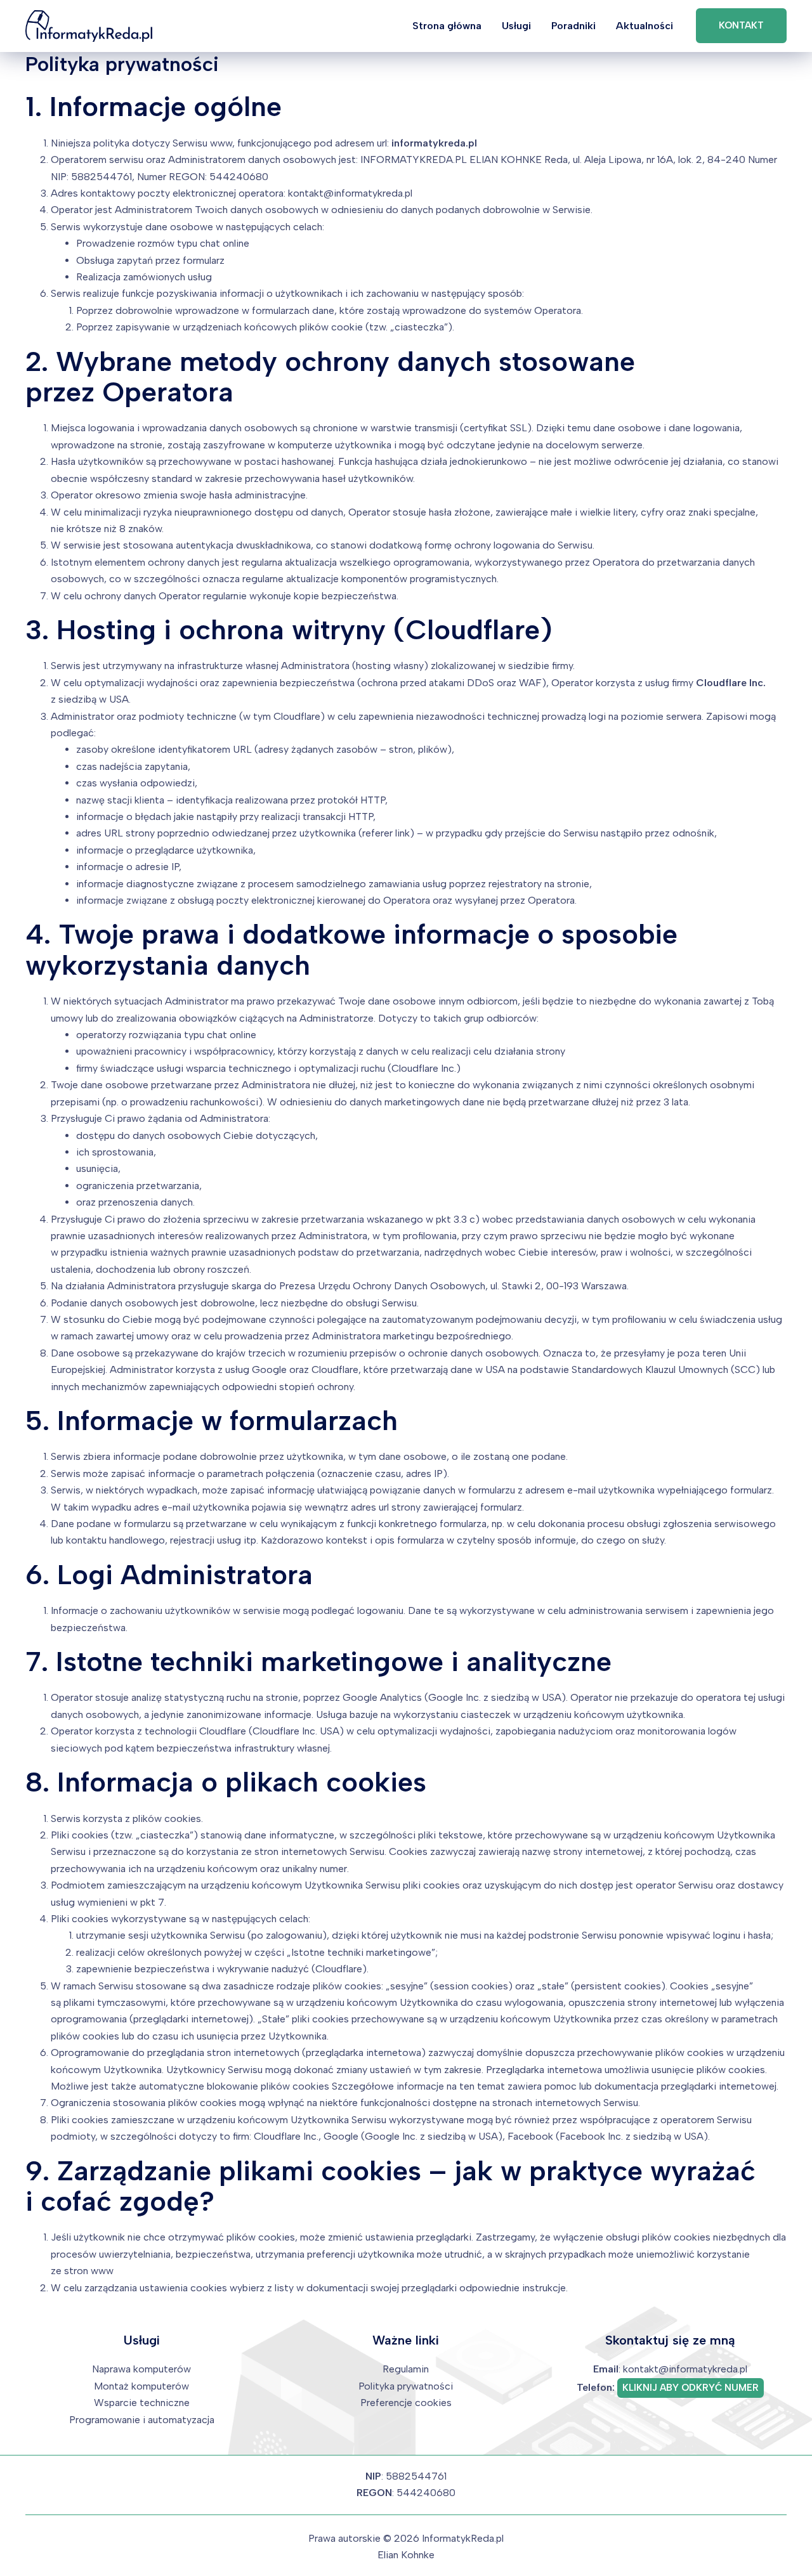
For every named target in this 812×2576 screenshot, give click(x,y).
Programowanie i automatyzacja (142, 2420)
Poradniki (573, 26)
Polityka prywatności (406, 2386)
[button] (741, 26)
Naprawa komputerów (141, 2369)
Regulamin (406, 2369)
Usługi (516, 26)
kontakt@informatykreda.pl (685, 2369)
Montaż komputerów (141, 2386)
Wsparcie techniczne (142, 2403)
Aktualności (645, 26)
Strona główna (447, 26)
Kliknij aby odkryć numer (691, 2388)
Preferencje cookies (406, 2403)
